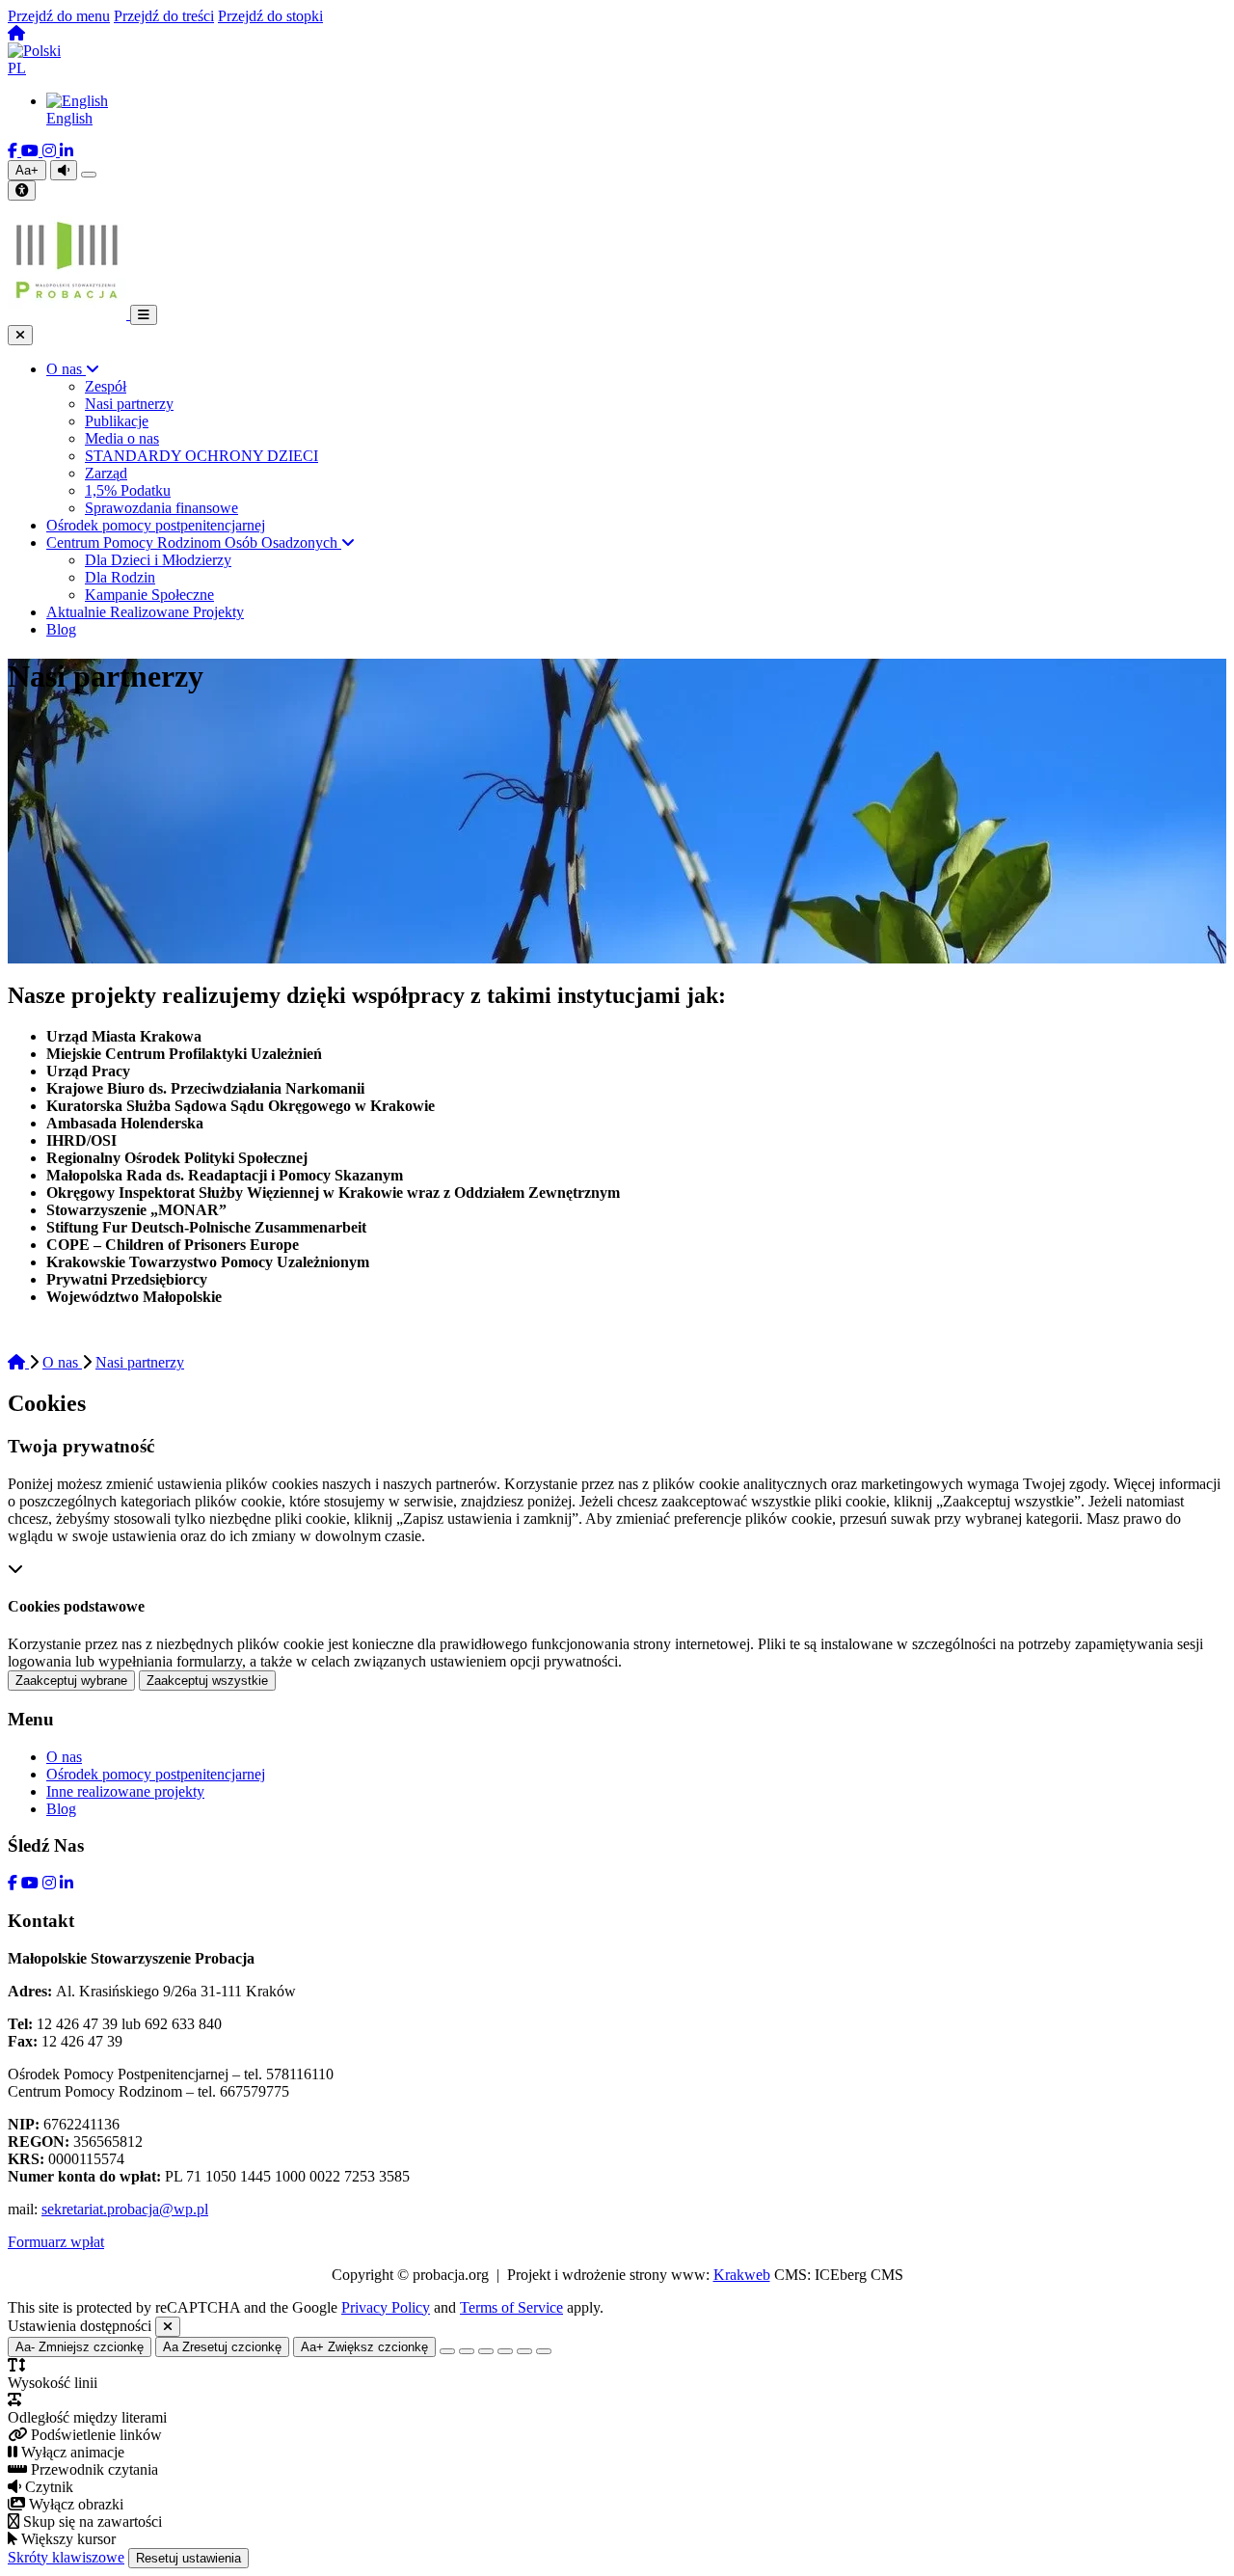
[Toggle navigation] (144, 315)
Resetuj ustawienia (188, 2558)
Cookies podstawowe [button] (76, 1606)
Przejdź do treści (164, 16)
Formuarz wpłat (56, 2242)
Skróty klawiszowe (66, 2557)
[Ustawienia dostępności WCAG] (22, 190)
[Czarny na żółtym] (524, 2351)
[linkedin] (67, 151)
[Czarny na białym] (505, 2351)
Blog (61, 1809)
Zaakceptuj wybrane (71, 1681)
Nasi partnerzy (140, 1362)
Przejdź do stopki (270, 16)
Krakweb (742, 2275)
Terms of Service (511, 2307)
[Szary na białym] (486, 2351)
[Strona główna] (16, 33)
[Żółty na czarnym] (89, 175)
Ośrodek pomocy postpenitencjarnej (156, 1774)
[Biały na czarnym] (467, 2351)
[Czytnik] (64, 170)
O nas (62, 1362)
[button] (617, 60)
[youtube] (32, 151)
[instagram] (51, 151)
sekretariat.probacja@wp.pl (125, 2209)
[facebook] (14, 151)
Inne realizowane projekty (125, 1791)
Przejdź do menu (59, 16)
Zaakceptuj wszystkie (207, 1681)
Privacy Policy (386, 2307)
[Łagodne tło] (544, 2351)
